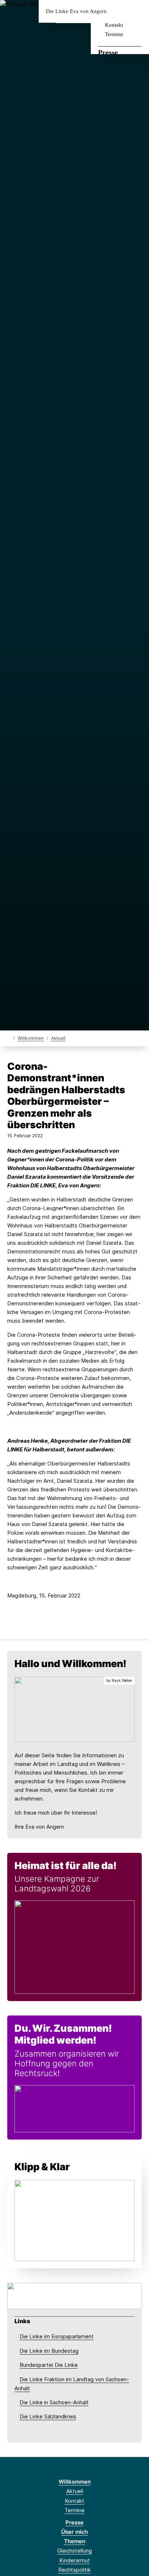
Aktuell (58, 1038)
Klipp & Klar (42, 2167)
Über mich (74, 2532)
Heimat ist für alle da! (66, 1866)
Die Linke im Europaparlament (57, 2336)
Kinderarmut (75, 2560)
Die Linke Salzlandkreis (48, 2416)
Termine (114, 34)
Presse (108, 52)
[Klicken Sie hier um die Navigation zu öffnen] (138, 11)
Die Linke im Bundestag (49, 2351)
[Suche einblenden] (118, 11)
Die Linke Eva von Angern (76, 11)
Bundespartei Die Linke (49, 2365)
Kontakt (114, 25)
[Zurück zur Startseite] (9, 1038)
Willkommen (31, 1038)
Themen (75, 2541)
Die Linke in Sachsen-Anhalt (54, 2402)
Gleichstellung (74, 2551)
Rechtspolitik (74, 2570)
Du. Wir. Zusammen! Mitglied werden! (63, 2034)
